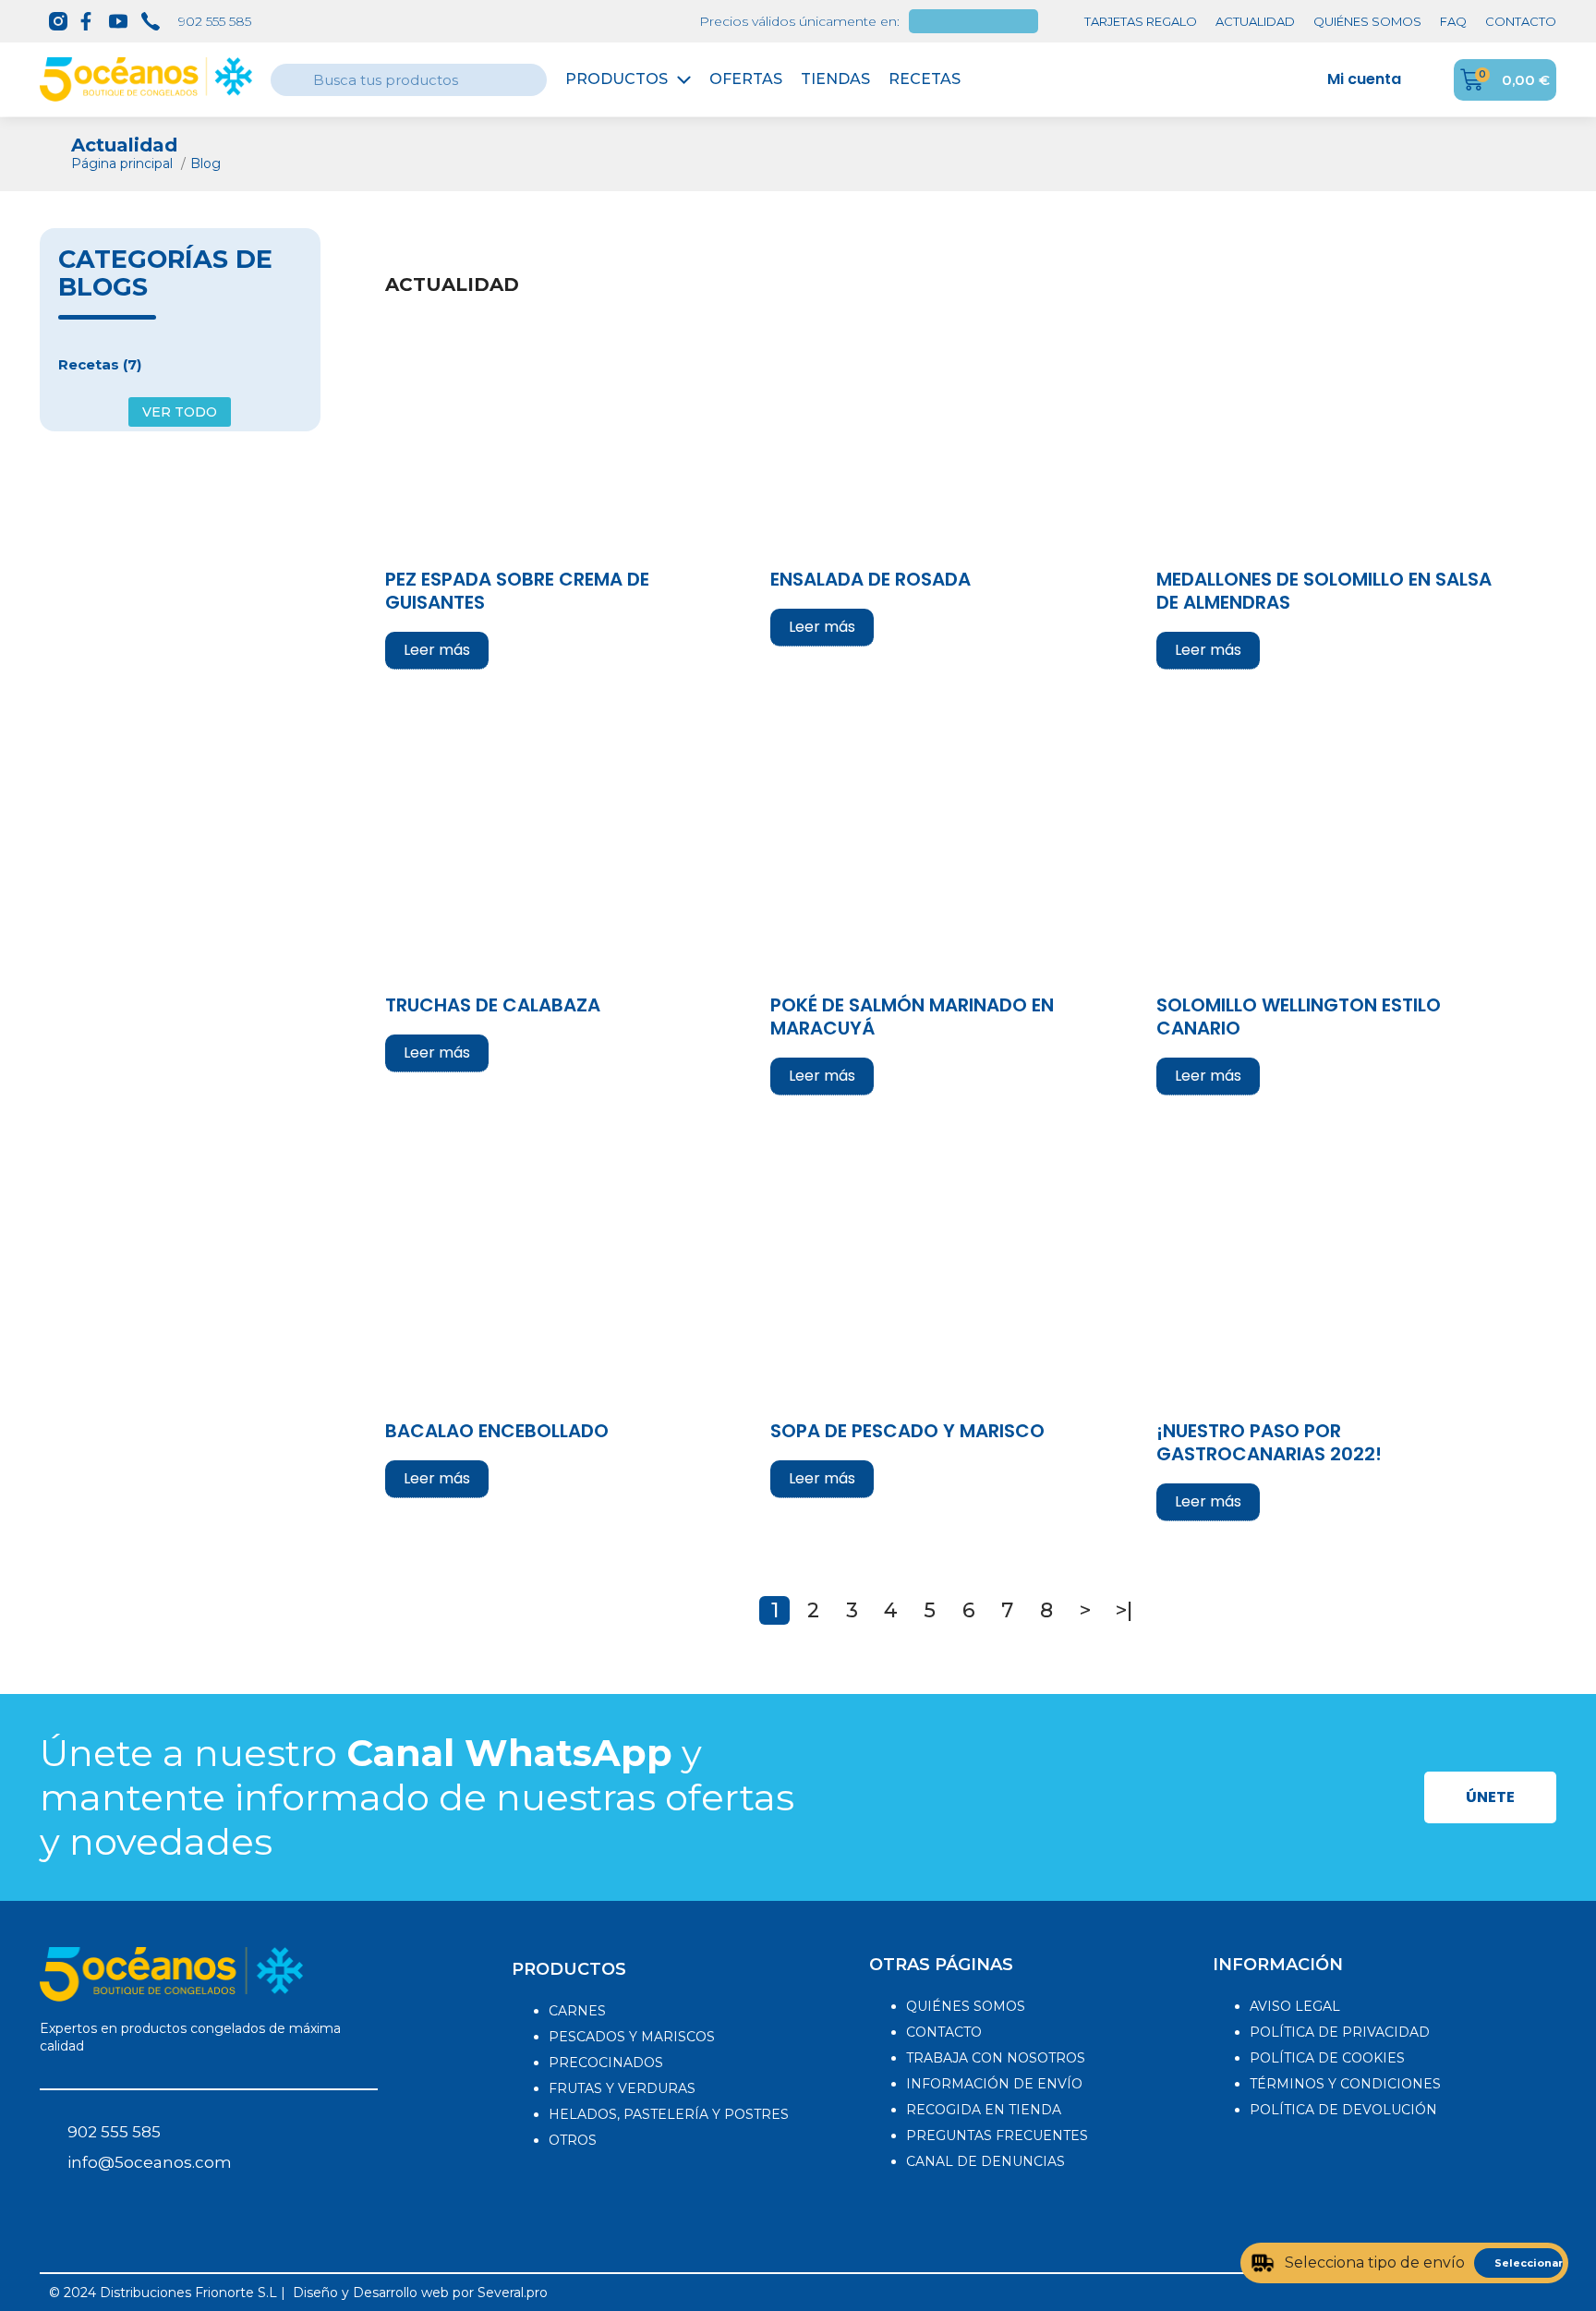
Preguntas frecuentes (997, 2136)
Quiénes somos (966, 2006)
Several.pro (513, 2293)
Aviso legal (1295, 2006)
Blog (206, 163)
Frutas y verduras (622, 2088)
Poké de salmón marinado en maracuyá (912, 1017)
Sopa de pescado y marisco (907, 1432)
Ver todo (180, 412)
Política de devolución (1343, 2110)
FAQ (1453, 21)
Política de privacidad (1340, 2032)
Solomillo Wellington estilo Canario (1299, 1017)
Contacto (944, 2032)
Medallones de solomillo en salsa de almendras (1324, 592)
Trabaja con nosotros (996, 2058)
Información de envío (994, 2084)
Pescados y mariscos (632, 2037)
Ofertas (746, 79)
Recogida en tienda (984, 2110)
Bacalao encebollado (497, 1432)
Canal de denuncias (985, 2161)
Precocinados (606, 2063)
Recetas (925, 79)
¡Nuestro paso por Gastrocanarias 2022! (1269, 1443)
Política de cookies (1327, 2058)
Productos (617, 79)
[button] (1490, 1797)
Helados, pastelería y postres (669, 2114)
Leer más (437, 650)
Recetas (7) (100, 364)
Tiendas (835, 79)
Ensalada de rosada (871, 580)
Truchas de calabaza (493, 1006)
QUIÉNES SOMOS (1367, 21)
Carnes (577, 2011)
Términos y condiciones (1345, 2084)
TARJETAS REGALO (1141, 21)
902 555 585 (215, 21)
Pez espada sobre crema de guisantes (517, 592)
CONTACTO (1521, 21)
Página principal (124, 163)
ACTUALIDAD (1255, 21)
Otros (573, 2140)
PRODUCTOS (569, 1969)
